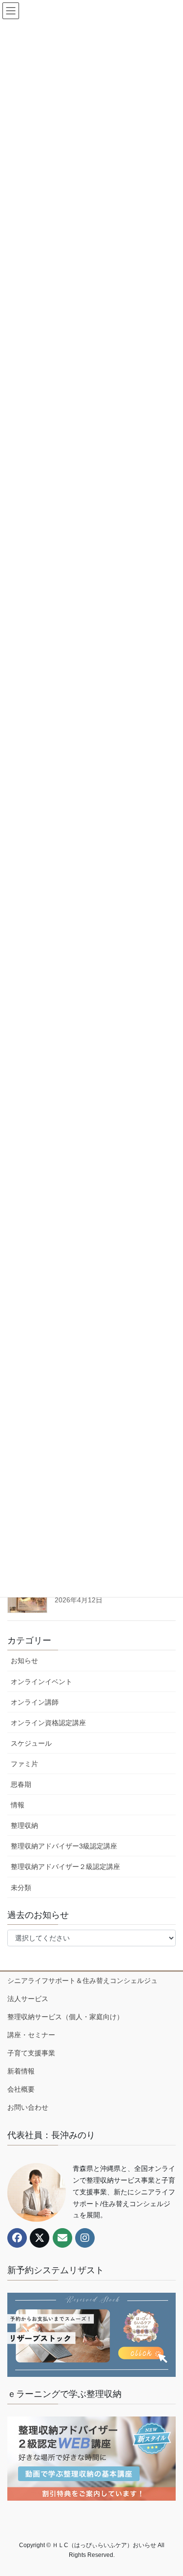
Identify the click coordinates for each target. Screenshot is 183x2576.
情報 (18, 1805)
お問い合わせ (28, 2107)
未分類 (21, 1888)
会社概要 (21, 2089)
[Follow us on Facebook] (17, 2238)
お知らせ (24, 1661)
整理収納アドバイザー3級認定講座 (64, 1846)
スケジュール (31, 1743)
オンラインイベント (41, 1682)
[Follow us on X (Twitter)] (40, 2238)
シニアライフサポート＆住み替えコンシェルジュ (82, 1981)
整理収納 (24, 1825)
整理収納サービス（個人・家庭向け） (65, 2017)
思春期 (21, 1784)
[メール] (62, 2238)
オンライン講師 (35, 1702)
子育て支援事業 (31, 2053)
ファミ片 (24, 1764)
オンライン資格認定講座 (48, 1723)
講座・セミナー (31, 2035)
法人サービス (28, 1999)
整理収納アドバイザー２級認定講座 (65, 1867)
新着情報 (21, 2071)
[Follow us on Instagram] (85, 2238)
